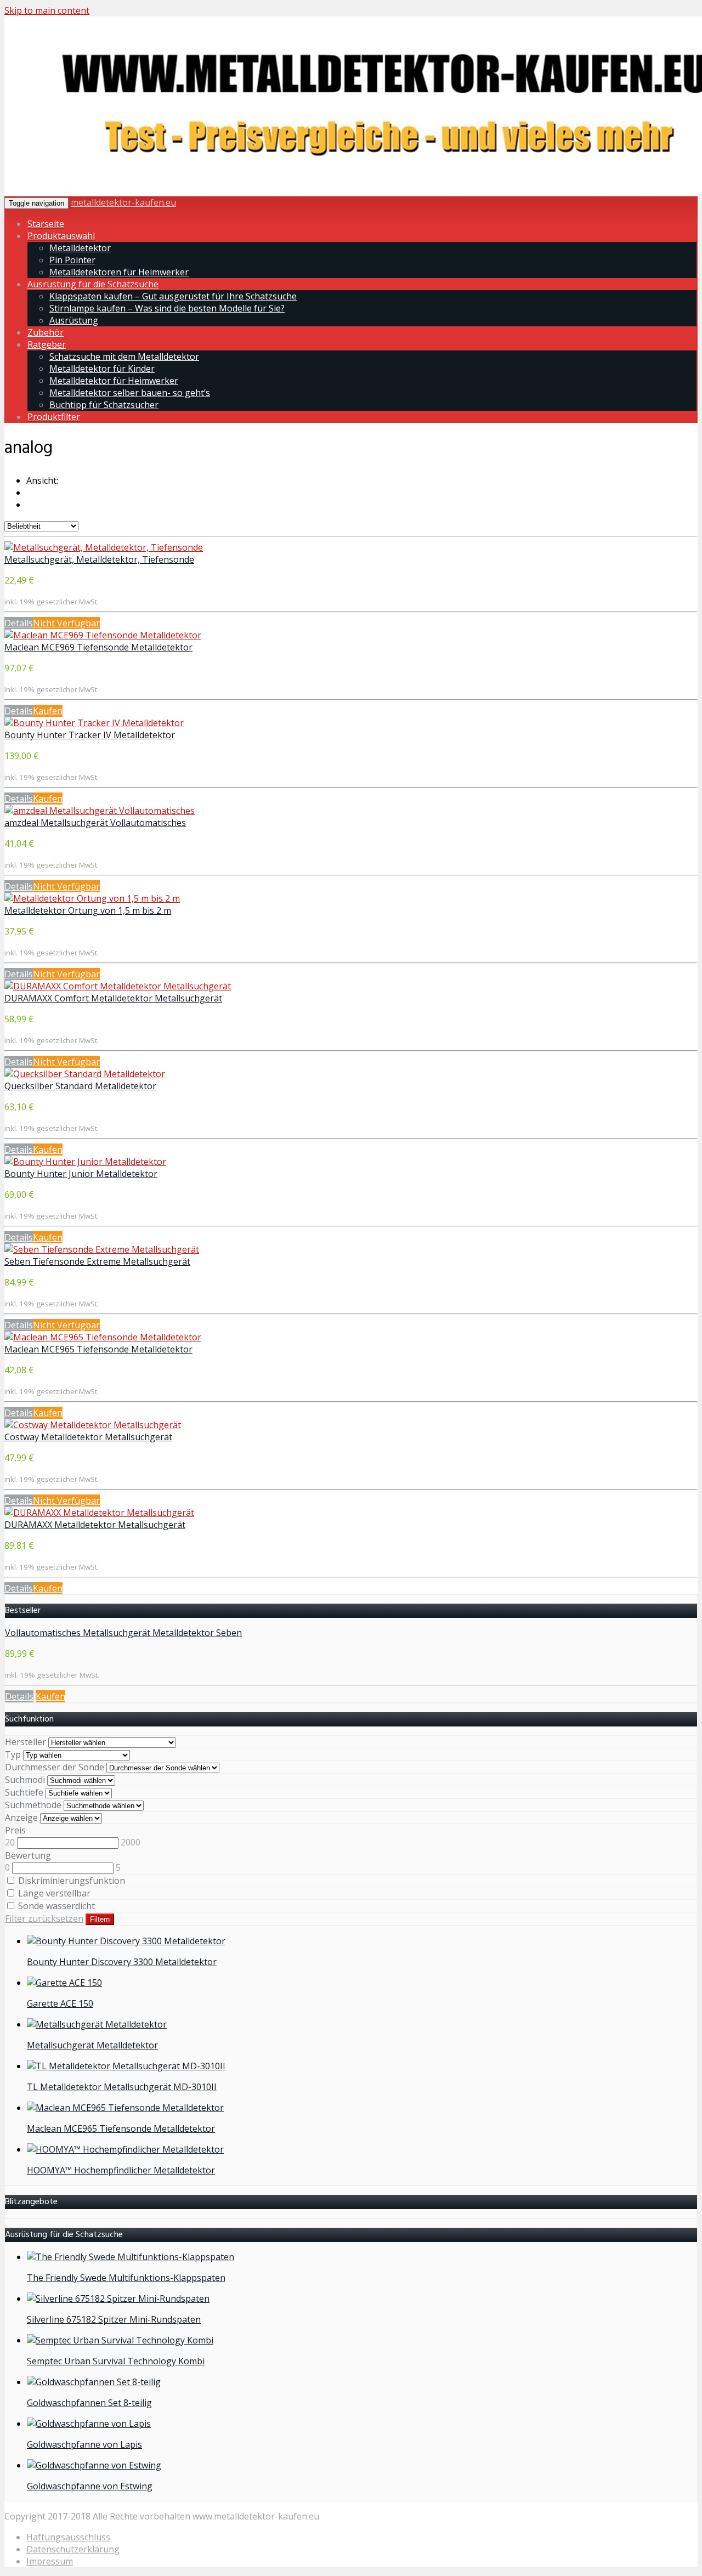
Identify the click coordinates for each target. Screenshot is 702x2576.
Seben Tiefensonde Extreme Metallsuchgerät (97, 1261)
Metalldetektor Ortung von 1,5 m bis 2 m (88, 910)
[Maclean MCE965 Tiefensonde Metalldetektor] (103, 1337)
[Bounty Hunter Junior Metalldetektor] (85, 1162)
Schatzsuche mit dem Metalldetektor (124, 356)
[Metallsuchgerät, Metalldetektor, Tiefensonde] (104, 547)
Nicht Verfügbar (66, 623)
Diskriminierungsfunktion (70, 1881)
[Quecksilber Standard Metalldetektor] (85, 1074)
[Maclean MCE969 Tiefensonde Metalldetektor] (103, 635)
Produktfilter (54, 417)
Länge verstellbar (53, 1893)
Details (19, 623)
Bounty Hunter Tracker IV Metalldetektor (90, 735)
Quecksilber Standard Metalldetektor (80, 1086)
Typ (13, 1754)
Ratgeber (47, 344)
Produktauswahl (61, 236)
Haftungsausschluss (68, 2537)
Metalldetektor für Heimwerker (114, 381)
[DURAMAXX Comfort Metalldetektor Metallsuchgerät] (118, 986)
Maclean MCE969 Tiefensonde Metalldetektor (98, 647)
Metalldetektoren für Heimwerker (119, 272)
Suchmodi (25, 1780)
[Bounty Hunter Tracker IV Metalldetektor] (94, 723)
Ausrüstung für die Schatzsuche (93, 284)
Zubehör (46, 332)
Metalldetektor (80, 248)
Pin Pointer (72, 260)
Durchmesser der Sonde (55, 1767)
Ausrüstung (74, 320)
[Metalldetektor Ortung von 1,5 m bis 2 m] (92, 898)
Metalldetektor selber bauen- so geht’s (130, 393)
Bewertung (28, 1855)
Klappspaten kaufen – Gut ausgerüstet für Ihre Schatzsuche (173, 296)
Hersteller (26, 1742)
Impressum (50, 2561)
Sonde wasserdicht (55, 1906)
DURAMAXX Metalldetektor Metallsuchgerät (95, 1525)
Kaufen (48, 711)
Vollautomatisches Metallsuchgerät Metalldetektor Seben (123, 1633)
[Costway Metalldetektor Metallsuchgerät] (93, 1425)
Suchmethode (33, 1805)
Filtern (100, 1919)
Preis (15, 1830)
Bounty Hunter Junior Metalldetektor (81, 1174)
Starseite (46, 224)
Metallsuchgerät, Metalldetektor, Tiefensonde (99, 559)
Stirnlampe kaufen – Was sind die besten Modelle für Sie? (167, 308)
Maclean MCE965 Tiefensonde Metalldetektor (98, 1349)
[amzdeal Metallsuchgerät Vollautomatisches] (100, 811)
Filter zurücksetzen (44, 1918)
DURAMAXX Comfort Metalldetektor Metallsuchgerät (113, 998)
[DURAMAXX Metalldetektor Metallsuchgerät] (99, 1513)
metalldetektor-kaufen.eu (123, 202)
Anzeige (21, 1818)
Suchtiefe (24, 1792)
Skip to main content (47, 10)
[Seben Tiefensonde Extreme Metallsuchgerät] (102, 1249)
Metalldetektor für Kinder (102, 369)
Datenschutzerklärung (73, 2549)
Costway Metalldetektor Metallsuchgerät (88, 1437)
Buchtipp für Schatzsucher (104, 405)
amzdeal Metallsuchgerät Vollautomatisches (95, 823)
